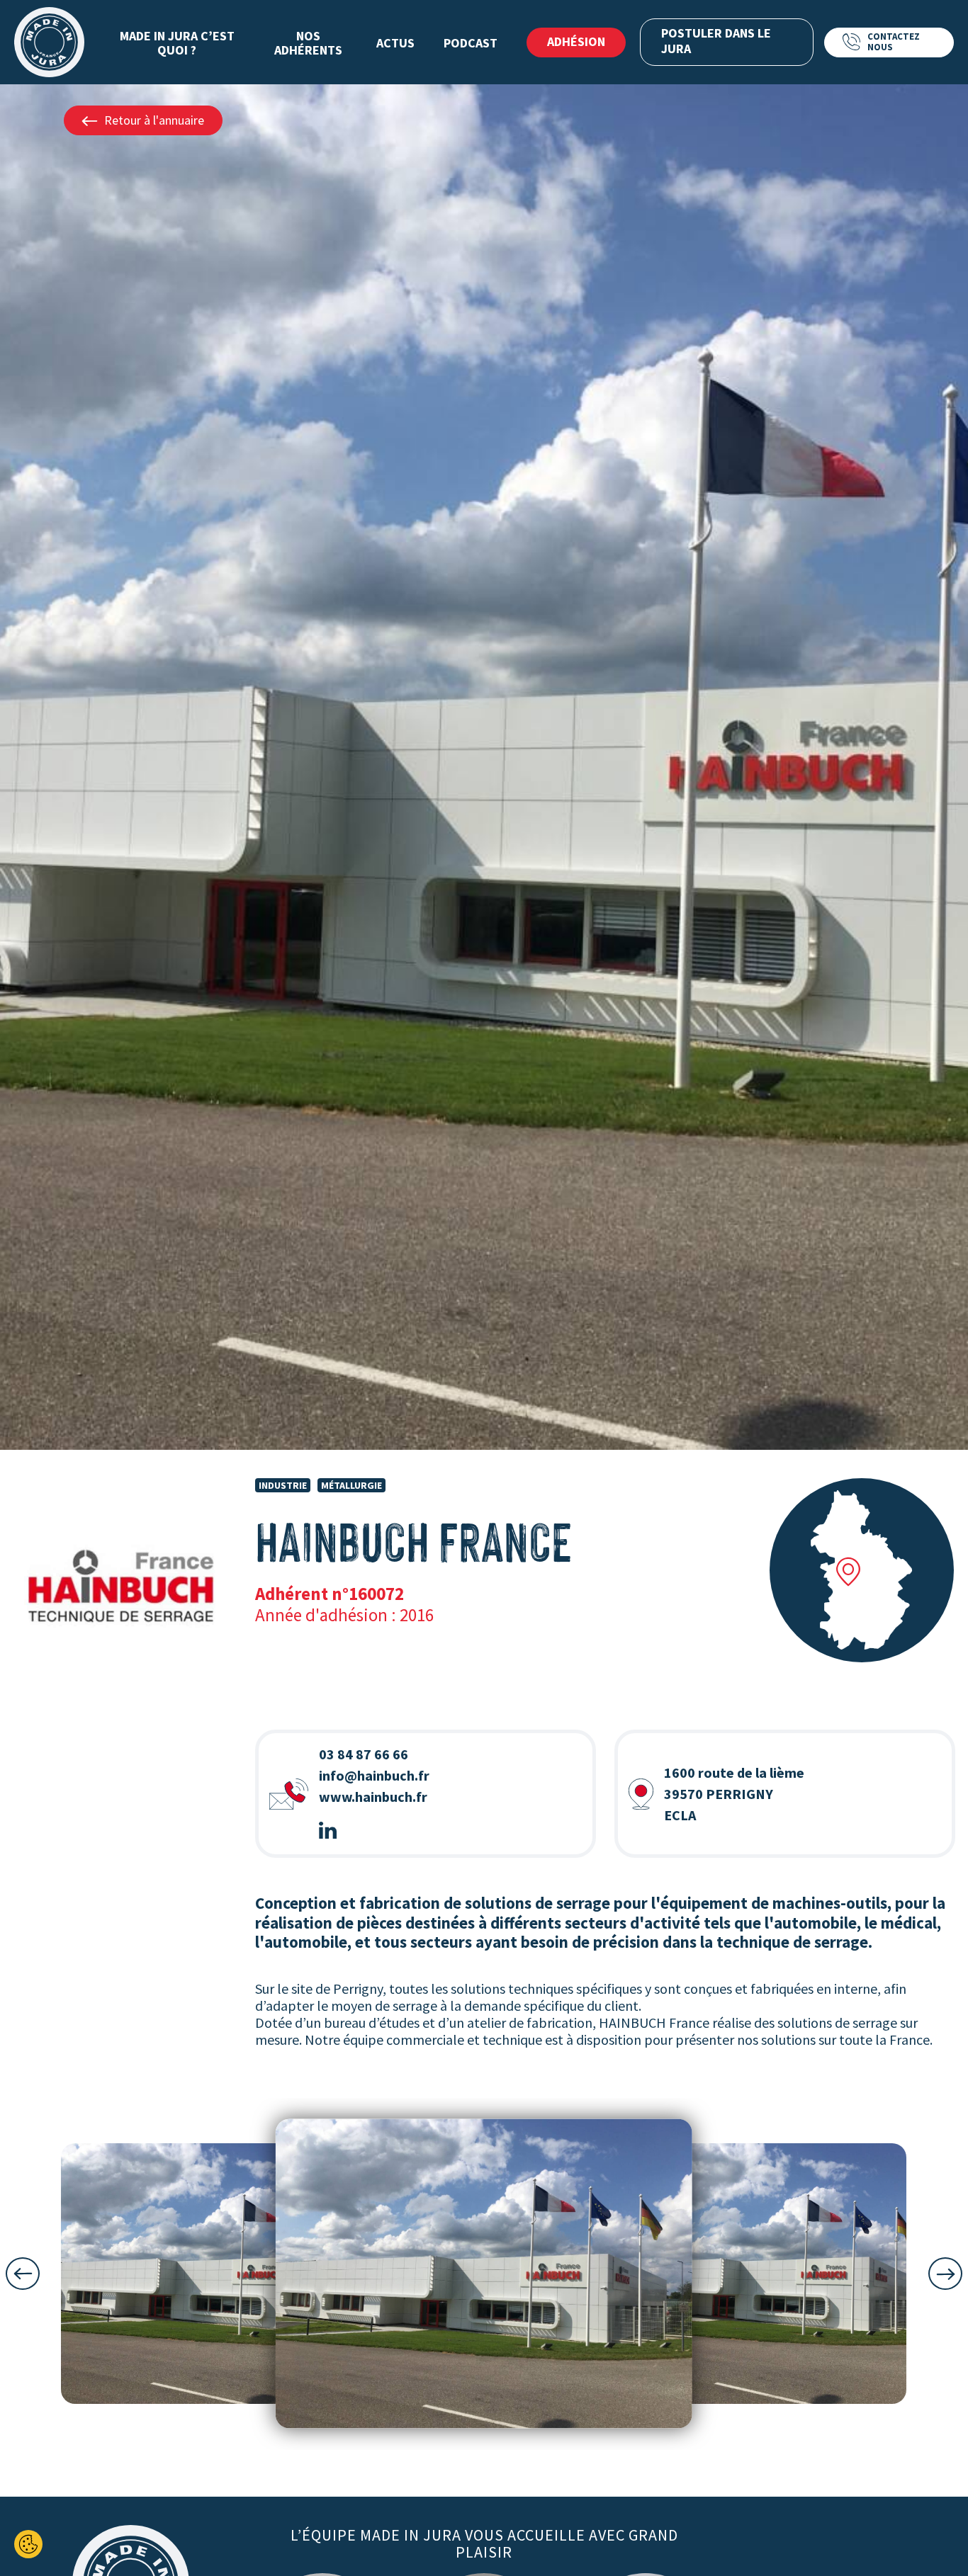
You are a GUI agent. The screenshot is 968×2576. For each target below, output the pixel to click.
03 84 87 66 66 (364, 1754)
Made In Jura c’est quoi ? (177, 43)
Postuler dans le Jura (716, 41)
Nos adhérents (308, 43)
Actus (395, 43)
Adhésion (576, 41)
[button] (23, 2274)
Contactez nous (894, 41)
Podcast (471, 43)
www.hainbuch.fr (373, 1797)
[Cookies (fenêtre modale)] (28, 2544)
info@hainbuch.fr (374, 1775)
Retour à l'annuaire (154, 120)
